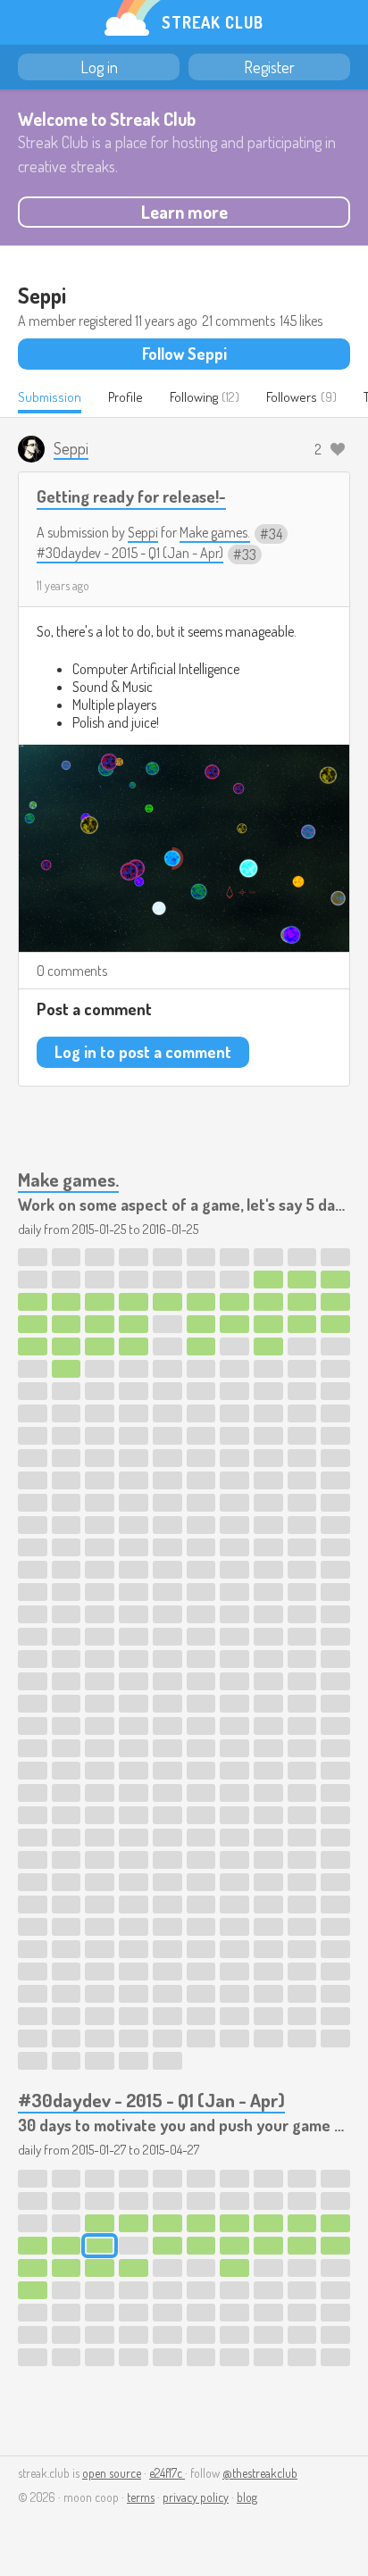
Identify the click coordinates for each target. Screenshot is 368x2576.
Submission (50, 397)
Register (269, 67)
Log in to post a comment (143, 1052)
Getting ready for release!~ (131, 496)
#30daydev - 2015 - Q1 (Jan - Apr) (130, 553)
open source (112, 2473)
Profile (125, 397)
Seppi (143, 532)
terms (141, 2497)
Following (194, 397)
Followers (292, 397)
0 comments (72, 971)
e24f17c (167, 2473)
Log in (99, 67)
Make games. (215, 532)
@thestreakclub (260, 2473)
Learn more (184, 212)
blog (247, 2497)
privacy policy (196, 2497)
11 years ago (63, 585)
